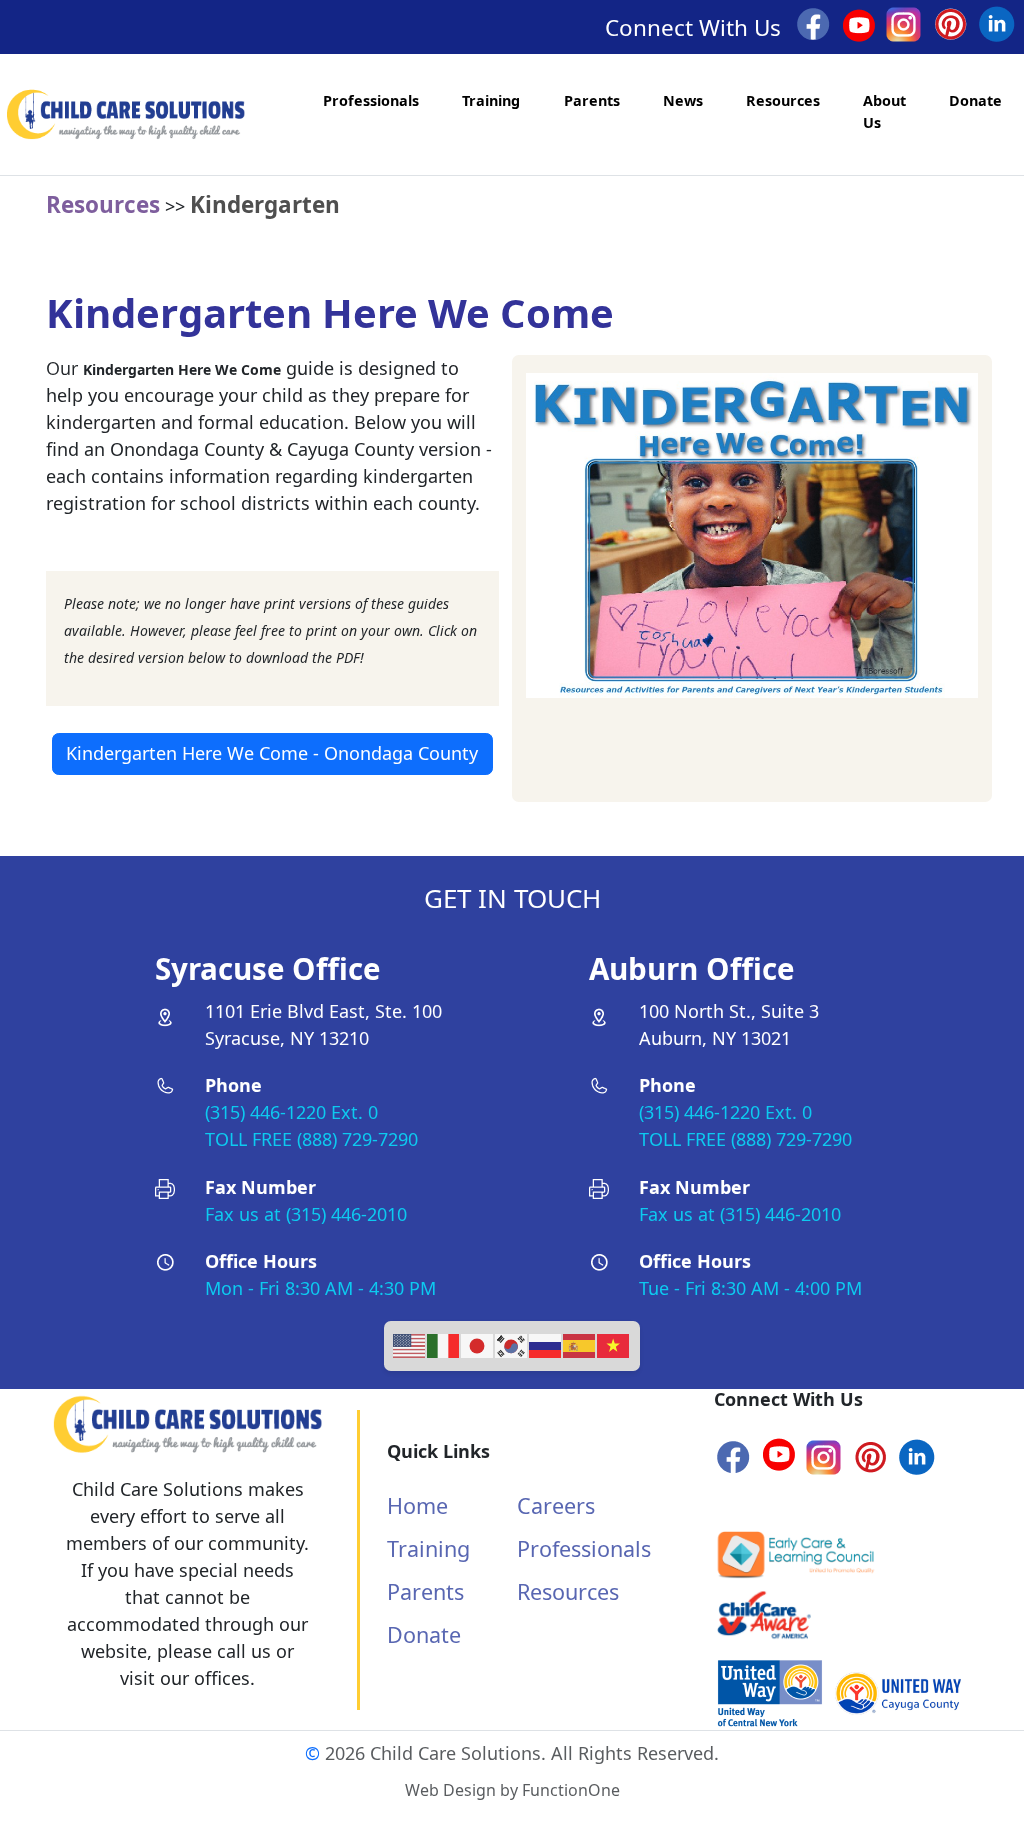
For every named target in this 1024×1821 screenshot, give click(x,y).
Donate (975, 100)
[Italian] (444, 1344)
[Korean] (512, 1344)
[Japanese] (478, 1344)
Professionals (371, 100)
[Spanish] (580, 1344)
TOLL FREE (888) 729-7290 (311, 1139)
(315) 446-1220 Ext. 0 (291, 1112)
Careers (556, 1505)
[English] (410, 1344)
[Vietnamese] (614, 1344)
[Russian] (546, 1344)
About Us (884, 111)
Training (491, 100)
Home (417, 1505)
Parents (592, 100)
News (683, 100)
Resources (783, 100)
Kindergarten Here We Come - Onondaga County (272, 753)
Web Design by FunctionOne (512, 1790)
